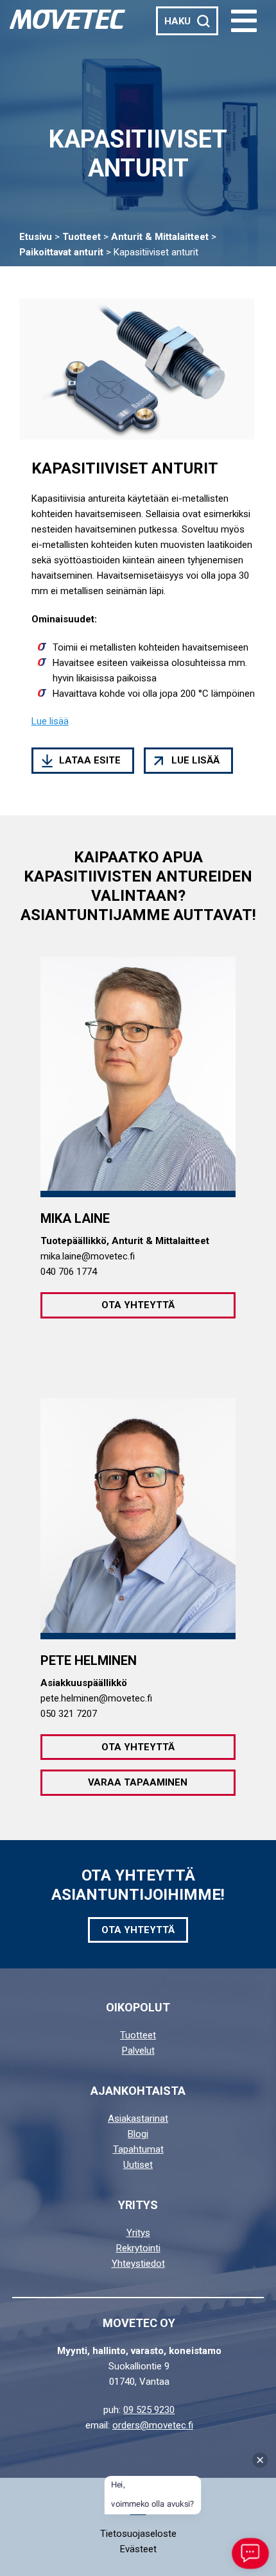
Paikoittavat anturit (61, 252)
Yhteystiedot (138, 2264)
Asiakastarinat (138, 2119)
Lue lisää (195, 760)
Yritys (138, 2233)
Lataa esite (90, 760)
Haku (177, 21)
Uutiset (138, 2165)
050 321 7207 (69, 1714)
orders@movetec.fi (153, 2425)
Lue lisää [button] (50, 721)
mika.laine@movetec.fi (88, 1256)
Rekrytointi (138, 2248)
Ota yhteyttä (138, 1305)
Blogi (138, 2134)
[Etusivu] (67, 19)
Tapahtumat (138, 2149)
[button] (244, 21)
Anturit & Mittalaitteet (160, 237)
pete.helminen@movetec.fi (96, 1698)
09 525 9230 (149, 2410)
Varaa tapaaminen (138, 1782)
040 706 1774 (69, 1272)
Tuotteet (82, 237)
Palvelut (138, 2051)
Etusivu (36, 237)
